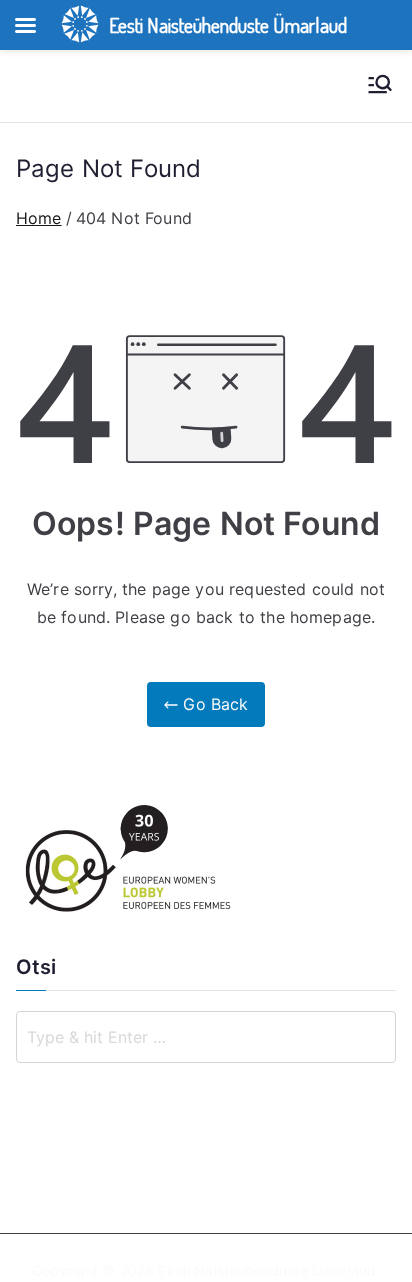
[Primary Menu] (380, 86)
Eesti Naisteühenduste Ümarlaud (267, 1270)
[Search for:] (206, 1037)
